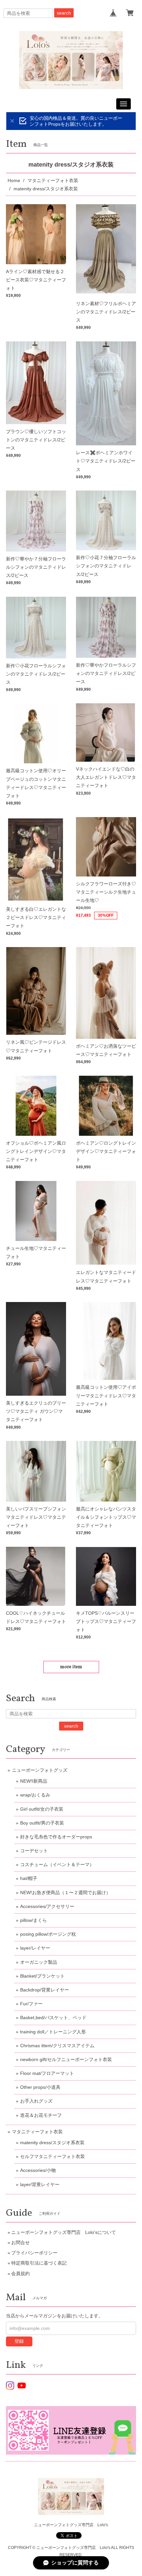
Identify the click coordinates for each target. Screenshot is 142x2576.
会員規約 (20, 2274)
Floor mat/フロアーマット (47, 2073)
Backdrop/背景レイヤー (45, 1990)
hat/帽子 (29, 1878)
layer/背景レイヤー (40, 2184)
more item (71, 1667)
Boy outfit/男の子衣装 (42, 1823)
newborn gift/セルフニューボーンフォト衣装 (66, 2059)
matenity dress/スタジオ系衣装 (52, 2143)
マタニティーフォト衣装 (53, 180)
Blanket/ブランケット (42, 1976)
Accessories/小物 (38, 2170)
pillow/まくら (34, 1920)
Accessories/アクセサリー (47, 1906)
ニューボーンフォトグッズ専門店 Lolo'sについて (64, 2232)
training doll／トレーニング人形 (53, 2032)
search (64, 13)
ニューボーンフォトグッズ (40, 1770)
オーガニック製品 (39, 1962)
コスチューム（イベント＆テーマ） (57, 1864)
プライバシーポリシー (34, 2253)
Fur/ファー (31, 2004)
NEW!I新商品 (34, 1781)
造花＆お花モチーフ (41, 2115)
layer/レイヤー (35, 1948)
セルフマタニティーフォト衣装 (53, 2156)
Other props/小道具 (40, 2087)
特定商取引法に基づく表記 (39, 2263)
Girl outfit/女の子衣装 (42, 1809)
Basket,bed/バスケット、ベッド (53, 2018)
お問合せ (20, 2242)
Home (14, 180)
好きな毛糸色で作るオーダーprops (56, 1837)
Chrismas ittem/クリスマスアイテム (57, 2046)
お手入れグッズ (36, 2101)
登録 (19, 2341)
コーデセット (34, 1851)
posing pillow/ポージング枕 (48, 1934)
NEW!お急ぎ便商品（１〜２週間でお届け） (65, 1892)
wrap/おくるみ (35, 1795)
